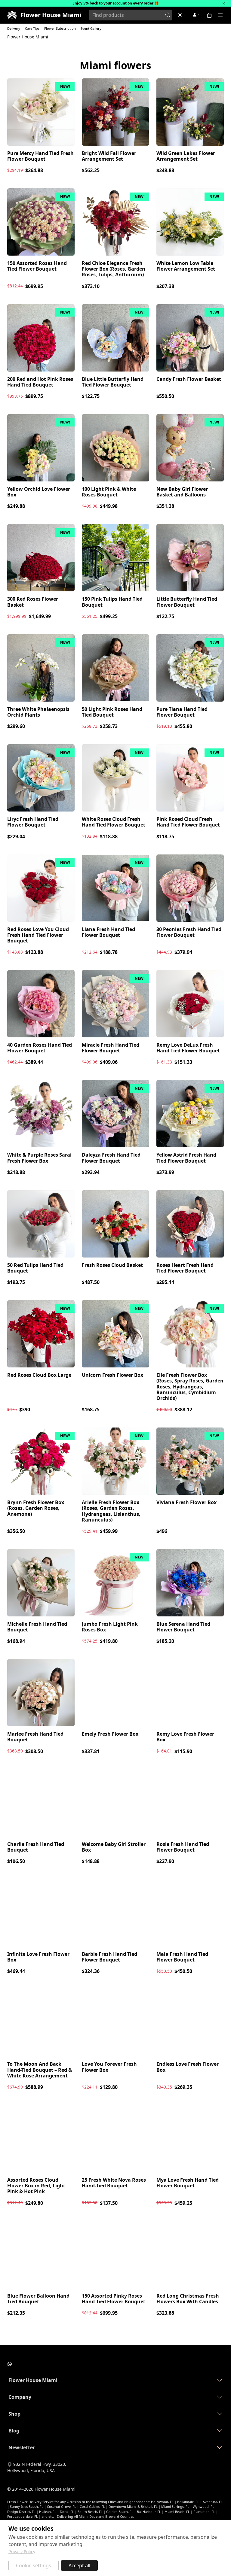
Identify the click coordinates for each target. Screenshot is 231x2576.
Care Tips (32, 28)
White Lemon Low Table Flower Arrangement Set (186, 266)
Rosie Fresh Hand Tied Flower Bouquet (183, 1847)
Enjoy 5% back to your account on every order (113, 3)
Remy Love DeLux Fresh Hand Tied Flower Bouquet (188, 1048)
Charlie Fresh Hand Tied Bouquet (36, 1847)
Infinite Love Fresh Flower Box (38, 1957)
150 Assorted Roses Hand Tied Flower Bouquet (37, 266)
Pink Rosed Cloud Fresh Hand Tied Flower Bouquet (188, 822)
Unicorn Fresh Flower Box (112, 1375)
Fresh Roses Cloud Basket (112, 1265)
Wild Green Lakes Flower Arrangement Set (186, 156)
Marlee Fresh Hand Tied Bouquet (35, 1737)
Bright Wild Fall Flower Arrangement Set (109, 156)
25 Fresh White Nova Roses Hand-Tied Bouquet (114, 2183)
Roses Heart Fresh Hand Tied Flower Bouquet (185, 1268)
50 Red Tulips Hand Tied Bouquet (35, 1268)
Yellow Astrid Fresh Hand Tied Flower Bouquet (186, 1158)
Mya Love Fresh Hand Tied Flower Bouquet (188, 2183)
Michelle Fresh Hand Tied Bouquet (37, 1627)
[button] (181, 15)
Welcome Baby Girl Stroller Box (114, 1847)
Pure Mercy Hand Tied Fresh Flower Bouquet (40, 156)
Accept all (79, 2565)
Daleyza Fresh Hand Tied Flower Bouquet (111, 1158)
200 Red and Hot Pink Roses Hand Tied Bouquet (40, 382)
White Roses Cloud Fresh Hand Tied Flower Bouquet (114, 822)
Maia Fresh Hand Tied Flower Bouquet (182, 1957)
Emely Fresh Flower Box (110, 1734)
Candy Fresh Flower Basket (189, 379)
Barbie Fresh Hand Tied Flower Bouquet (109, 1957)
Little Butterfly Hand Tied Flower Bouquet (187, 602)
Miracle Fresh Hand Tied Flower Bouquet (111, 1048)
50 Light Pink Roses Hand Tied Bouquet (112, 712)
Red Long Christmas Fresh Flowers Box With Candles (188, 2299)
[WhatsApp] (10, 2363)
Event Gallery (91, 28)
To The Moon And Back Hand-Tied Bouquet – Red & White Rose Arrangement (40, 2070)
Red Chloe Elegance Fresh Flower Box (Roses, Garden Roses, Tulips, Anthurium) (114, 269)
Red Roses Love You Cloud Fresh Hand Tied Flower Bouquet (38, 935)
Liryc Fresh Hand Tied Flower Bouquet (33, 822)
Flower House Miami (28, 37)
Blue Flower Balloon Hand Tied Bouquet (38, 2299)
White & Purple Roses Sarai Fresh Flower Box (39, 1158)
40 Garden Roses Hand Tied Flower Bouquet (40, 1048)
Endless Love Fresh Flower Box (188, 2067)
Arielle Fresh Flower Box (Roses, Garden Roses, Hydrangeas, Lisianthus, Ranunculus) (111, 1511)
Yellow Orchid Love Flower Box (39, 492)
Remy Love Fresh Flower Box (185, 1737)
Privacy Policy (22, 2552)
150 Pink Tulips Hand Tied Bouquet (112, 602)
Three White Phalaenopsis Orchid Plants (38, 712)
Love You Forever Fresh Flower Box (109, 2067)
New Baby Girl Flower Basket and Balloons (182, 492)
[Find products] (168, 15)
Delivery (14, 28)
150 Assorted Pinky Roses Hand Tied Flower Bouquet (114, 2299)
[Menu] (220, 15)
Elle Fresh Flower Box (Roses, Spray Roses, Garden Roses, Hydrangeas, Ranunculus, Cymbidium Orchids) (190, 1387)
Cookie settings (34, 2565)
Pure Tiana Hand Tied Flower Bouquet (182, 712)
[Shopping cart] (211, 15)
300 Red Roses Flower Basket (33, 602)
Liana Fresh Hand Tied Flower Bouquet (108, 932)
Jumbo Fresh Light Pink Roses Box (110, 1627)
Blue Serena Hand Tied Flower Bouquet (183, 1627)
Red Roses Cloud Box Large (39, 1375)
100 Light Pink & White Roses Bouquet (109, 492)
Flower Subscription (60, 28)
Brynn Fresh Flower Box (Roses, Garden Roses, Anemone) (36, 1508)
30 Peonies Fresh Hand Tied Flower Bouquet (189, 932)
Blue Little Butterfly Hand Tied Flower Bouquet (113, 382)
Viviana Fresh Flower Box (186, 1502)
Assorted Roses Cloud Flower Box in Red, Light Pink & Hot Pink (36, 2186)
